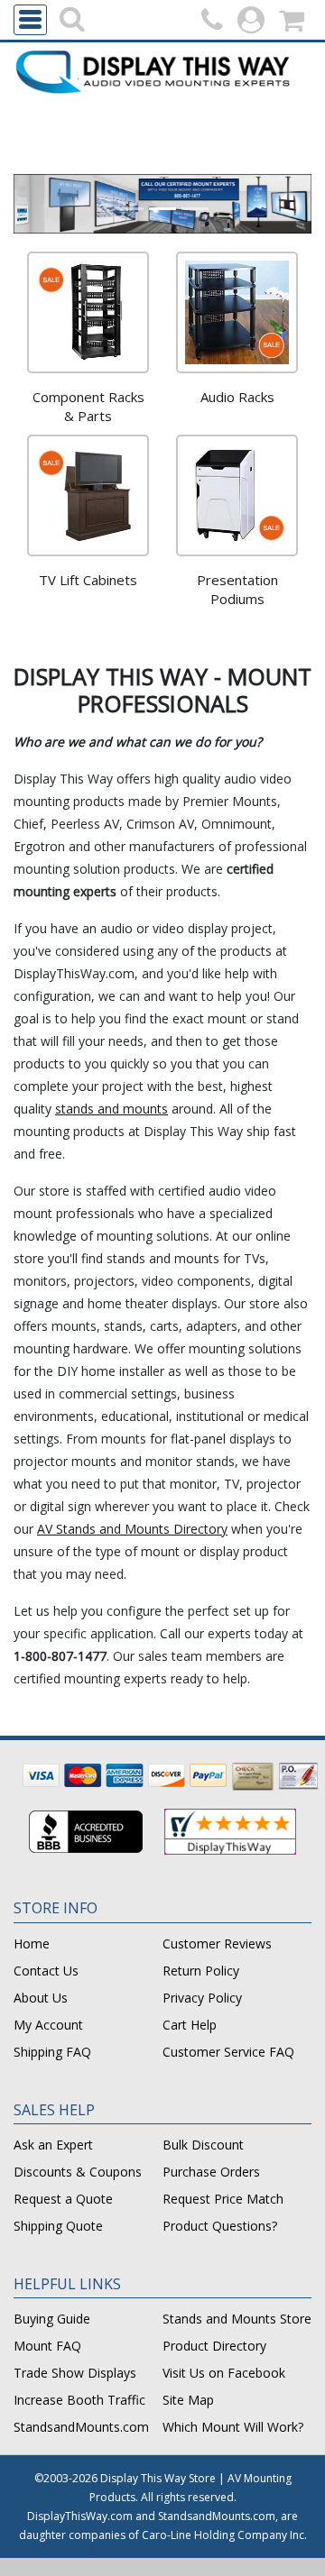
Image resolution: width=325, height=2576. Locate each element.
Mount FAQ (47, 2346)
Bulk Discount (203, 2145)
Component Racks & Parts (88, 406)
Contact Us (46, 1971)
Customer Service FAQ (228, 2052)
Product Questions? (220, 2226)
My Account (48, 2025)
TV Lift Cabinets (88, 580)
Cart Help (190, 2025)
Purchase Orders (211, 2172)
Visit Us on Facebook (224, 2373)
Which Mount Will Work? (233, 2427)
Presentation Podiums (237, 589)
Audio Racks (237, 397)
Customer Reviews (217, 1943)
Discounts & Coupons (78, 2172)
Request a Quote (63, 2199)
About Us (41, 1998)
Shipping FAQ (52, 2052)
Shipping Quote (58, 2226)
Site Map (188, 2400)
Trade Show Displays (75, 2373)
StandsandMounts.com (81, 2427)
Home (32, 1943)
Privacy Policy (202, 1998)
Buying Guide (52, 2319)
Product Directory (214, 2346)
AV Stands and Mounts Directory (132, 1529)
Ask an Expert (53, 2145)
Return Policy (201, 1971)
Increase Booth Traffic (79, 2400)
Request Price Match (223, 2199)
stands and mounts (111, 1109)
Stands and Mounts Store (237, 2319)
